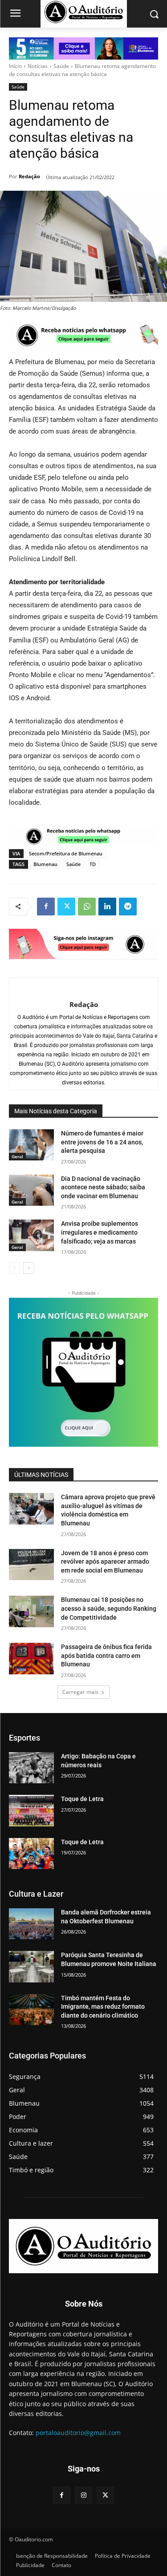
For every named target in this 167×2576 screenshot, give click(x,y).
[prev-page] (14, 1268)
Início (15, 66)
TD (93, 864)
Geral (17, 1156)
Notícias (38, 66)
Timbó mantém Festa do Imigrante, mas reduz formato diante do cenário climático (103, 2007)
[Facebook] (46, 907)
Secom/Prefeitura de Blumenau (66, 853)
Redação (29, 176)
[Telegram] (128, 907)
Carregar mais (80, 1692)
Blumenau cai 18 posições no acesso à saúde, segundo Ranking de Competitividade (109, 1608)
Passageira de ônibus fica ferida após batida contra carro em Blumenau (106, 1655)
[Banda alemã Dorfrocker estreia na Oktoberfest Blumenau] (31, 1924)
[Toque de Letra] (31, 1810)
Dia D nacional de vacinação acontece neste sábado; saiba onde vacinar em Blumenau (103, 1187)
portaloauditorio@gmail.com (78, 2433)
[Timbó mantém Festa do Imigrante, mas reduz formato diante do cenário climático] (31, 2010)
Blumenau (45, 864)
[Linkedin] (107, 907)
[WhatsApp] (87, 907)
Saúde (61, 66)
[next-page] (29, 1268)
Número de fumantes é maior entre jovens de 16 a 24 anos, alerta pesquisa (102, 1142)
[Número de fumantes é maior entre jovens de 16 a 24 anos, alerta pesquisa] (31, 1145)
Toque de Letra (82, 1799)
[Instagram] (83, 2495)
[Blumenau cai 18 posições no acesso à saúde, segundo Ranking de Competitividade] (31, 1611)
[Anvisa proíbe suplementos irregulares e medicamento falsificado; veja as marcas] (31, 1235)
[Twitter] (66, 907)
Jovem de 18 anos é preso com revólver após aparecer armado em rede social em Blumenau (105, 1562)
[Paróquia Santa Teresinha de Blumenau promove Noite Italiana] (31, 1966)
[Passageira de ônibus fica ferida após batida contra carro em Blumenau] (31, 1658)
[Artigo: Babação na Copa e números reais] (31, 1768)
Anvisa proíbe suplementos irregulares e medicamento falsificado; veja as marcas (100, 1232)
